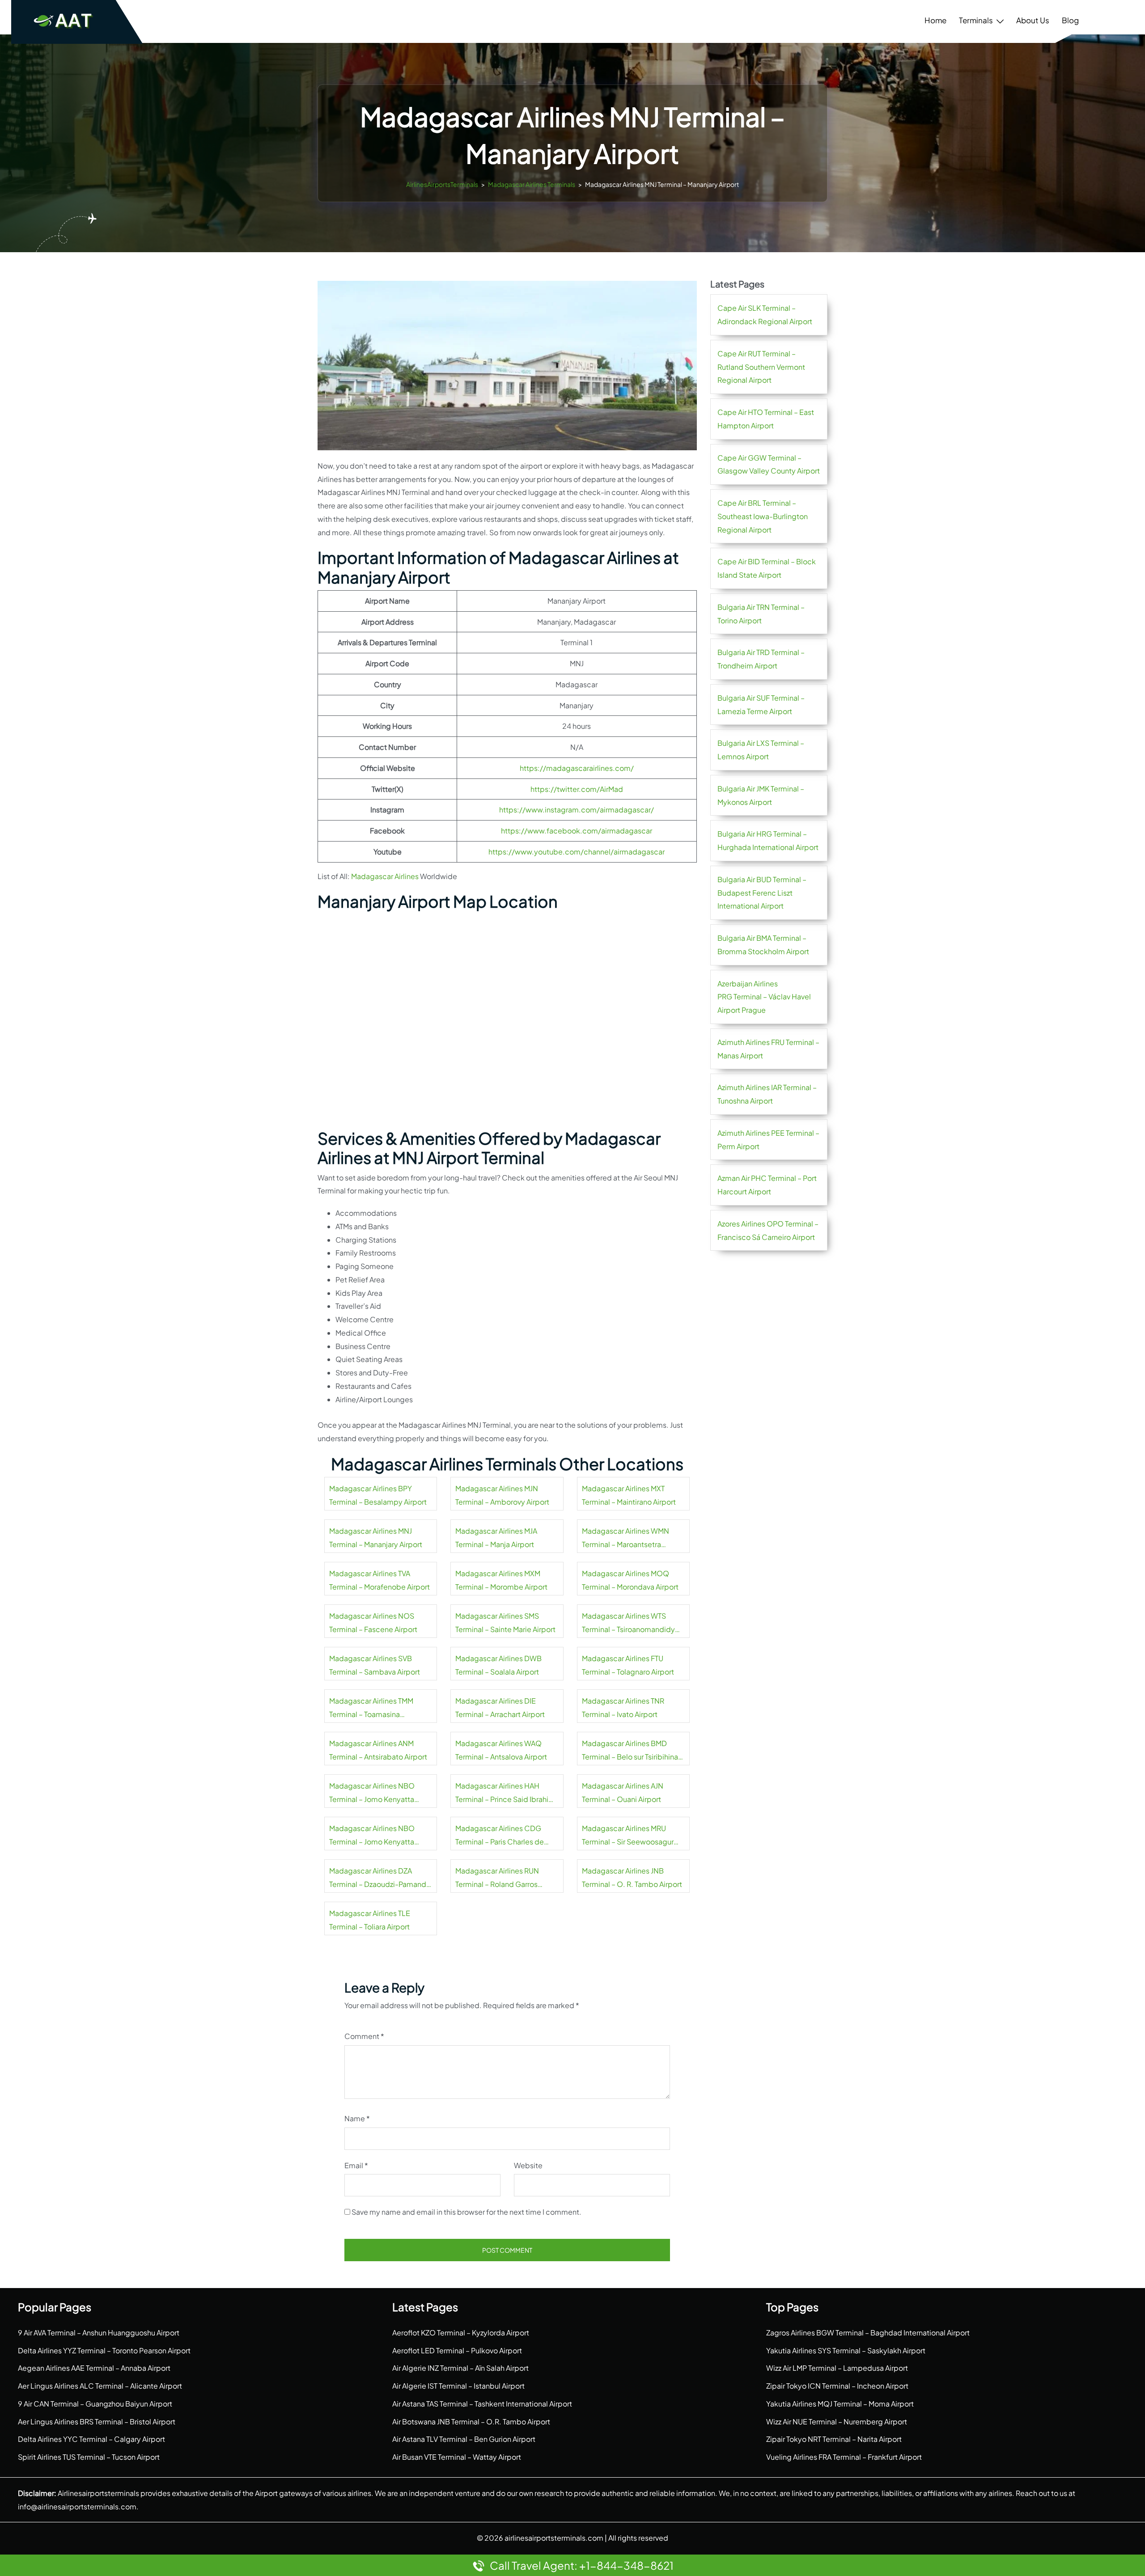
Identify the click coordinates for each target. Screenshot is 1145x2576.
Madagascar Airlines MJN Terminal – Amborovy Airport (502, 1495)
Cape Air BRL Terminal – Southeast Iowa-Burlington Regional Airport (763, 516)
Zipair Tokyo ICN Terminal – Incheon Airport (837, 2386)
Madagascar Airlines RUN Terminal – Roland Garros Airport (497, 1878)
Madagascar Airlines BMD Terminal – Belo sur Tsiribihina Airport (630, 1751)
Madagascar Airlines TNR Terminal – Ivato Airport (623, 1707)
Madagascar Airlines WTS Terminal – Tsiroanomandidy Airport (628, 1624)
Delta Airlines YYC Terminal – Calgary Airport (91, 2439)
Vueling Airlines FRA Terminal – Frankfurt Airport (844, 2457)
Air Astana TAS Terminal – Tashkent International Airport (482, 2404)
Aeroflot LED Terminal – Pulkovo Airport (457, 2350)
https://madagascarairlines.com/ (577, 768)
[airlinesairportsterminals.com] (64, 20)
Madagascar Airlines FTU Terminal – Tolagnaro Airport (628, 1665)
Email (356, 2165)
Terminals (976, 20)
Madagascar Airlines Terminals (532, 184)
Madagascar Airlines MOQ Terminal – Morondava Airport (630, 1580)
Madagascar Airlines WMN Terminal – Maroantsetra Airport (626, 1539)
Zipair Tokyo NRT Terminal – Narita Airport (834, 2439)
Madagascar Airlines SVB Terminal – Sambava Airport (375, 1665)
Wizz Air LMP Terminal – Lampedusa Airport (837, 2368)
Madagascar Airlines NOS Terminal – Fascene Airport (373, 1622)
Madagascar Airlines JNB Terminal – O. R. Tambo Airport (632, 1877)
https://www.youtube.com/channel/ (551, 852)
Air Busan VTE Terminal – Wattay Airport (457, 2457)
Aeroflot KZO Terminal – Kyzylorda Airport (461, 2333)
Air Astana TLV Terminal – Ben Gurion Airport (464, 2439)
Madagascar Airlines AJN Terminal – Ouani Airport (623, 1792)
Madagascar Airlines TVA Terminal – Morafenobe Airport (380, 1580)
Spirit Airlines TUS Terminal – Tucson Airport (89, 2457)
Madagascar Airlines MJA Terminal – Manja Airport (496, 1538)
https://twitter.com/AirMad (577, 789)
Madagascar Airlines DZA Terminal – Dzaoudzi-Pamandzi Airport (380, 1878)
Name (357, 2118)
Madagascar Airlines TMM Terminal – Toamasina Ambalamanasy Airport (371, 1709)
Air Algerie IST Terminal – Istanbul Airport (458, 2386)
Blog (1070, 20)
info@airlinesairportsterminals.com (77, 2506)
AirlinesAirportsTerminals (442, 184)
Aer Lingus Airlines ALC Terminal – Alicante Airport (100, 2386)
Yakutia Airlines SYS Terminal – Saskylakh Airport (846, 2350)
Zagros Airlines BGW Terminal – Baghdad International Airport (868, 2333)
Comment (364, 2036)
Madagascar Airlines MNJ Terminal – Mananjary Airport (376, 1538)
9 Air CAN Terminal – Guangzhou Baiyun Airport (95, 2404)
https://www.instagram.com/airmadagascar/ (577, 810)
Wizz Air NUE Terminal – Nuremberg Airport (837, 2422)
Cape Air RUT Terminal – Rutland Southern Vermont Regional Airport (761, 367)
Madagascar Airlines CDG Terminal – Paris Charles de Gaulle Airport (500, 1836)
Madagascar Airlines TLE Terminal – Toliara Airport (370, 1920)
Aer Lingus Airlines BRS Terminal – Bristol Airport (97, 2422)
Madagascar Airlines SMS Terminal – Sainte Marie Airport (505, 1622)
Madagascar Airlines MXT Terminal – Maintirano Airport (629, 1495)
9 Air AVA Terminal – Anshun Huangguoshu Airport (99, 2333)
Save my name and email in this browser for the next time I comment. (466, 2212)
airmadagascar (639, 852)
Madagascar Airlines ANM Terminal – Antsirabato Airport (378, 1750)
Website (528, 2165)
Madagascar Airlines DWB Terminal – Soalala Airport (498, 1665)
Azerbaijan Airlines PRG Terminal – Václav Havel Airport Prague (764, 997)
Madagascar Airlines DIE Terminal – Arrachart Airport (500, 1707)
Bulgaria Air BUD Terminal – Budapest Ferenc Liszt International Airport (762, 893)
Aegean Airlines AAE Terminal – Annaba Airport (94, 2368)
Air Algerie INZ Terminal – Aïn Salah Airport (460, 2368)
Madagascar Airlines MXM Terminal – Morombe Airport (501, 1580)
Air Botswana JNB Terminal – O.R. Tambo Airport (471, 2422)
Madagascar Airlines (385, 876)
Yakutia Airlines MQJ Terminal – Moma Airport (840, 2404)
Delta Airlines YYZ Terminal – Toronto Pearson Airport (104, 2350)
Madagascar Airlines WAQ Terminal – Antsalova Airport (501, 1750)
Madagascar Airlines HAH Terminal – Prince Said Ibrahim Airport (505, 1793)
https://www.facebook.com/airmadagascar (577, 831)
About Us (1033, 20)
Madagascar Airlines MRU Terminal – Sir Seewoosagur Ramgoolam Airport (628, 1836)
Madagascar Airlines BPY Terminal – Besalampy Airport (378, 1495)
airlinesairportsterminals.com (554, 2538)
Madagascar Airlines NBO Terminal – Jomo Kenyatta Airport (372, 1793)
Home (935, 20)
